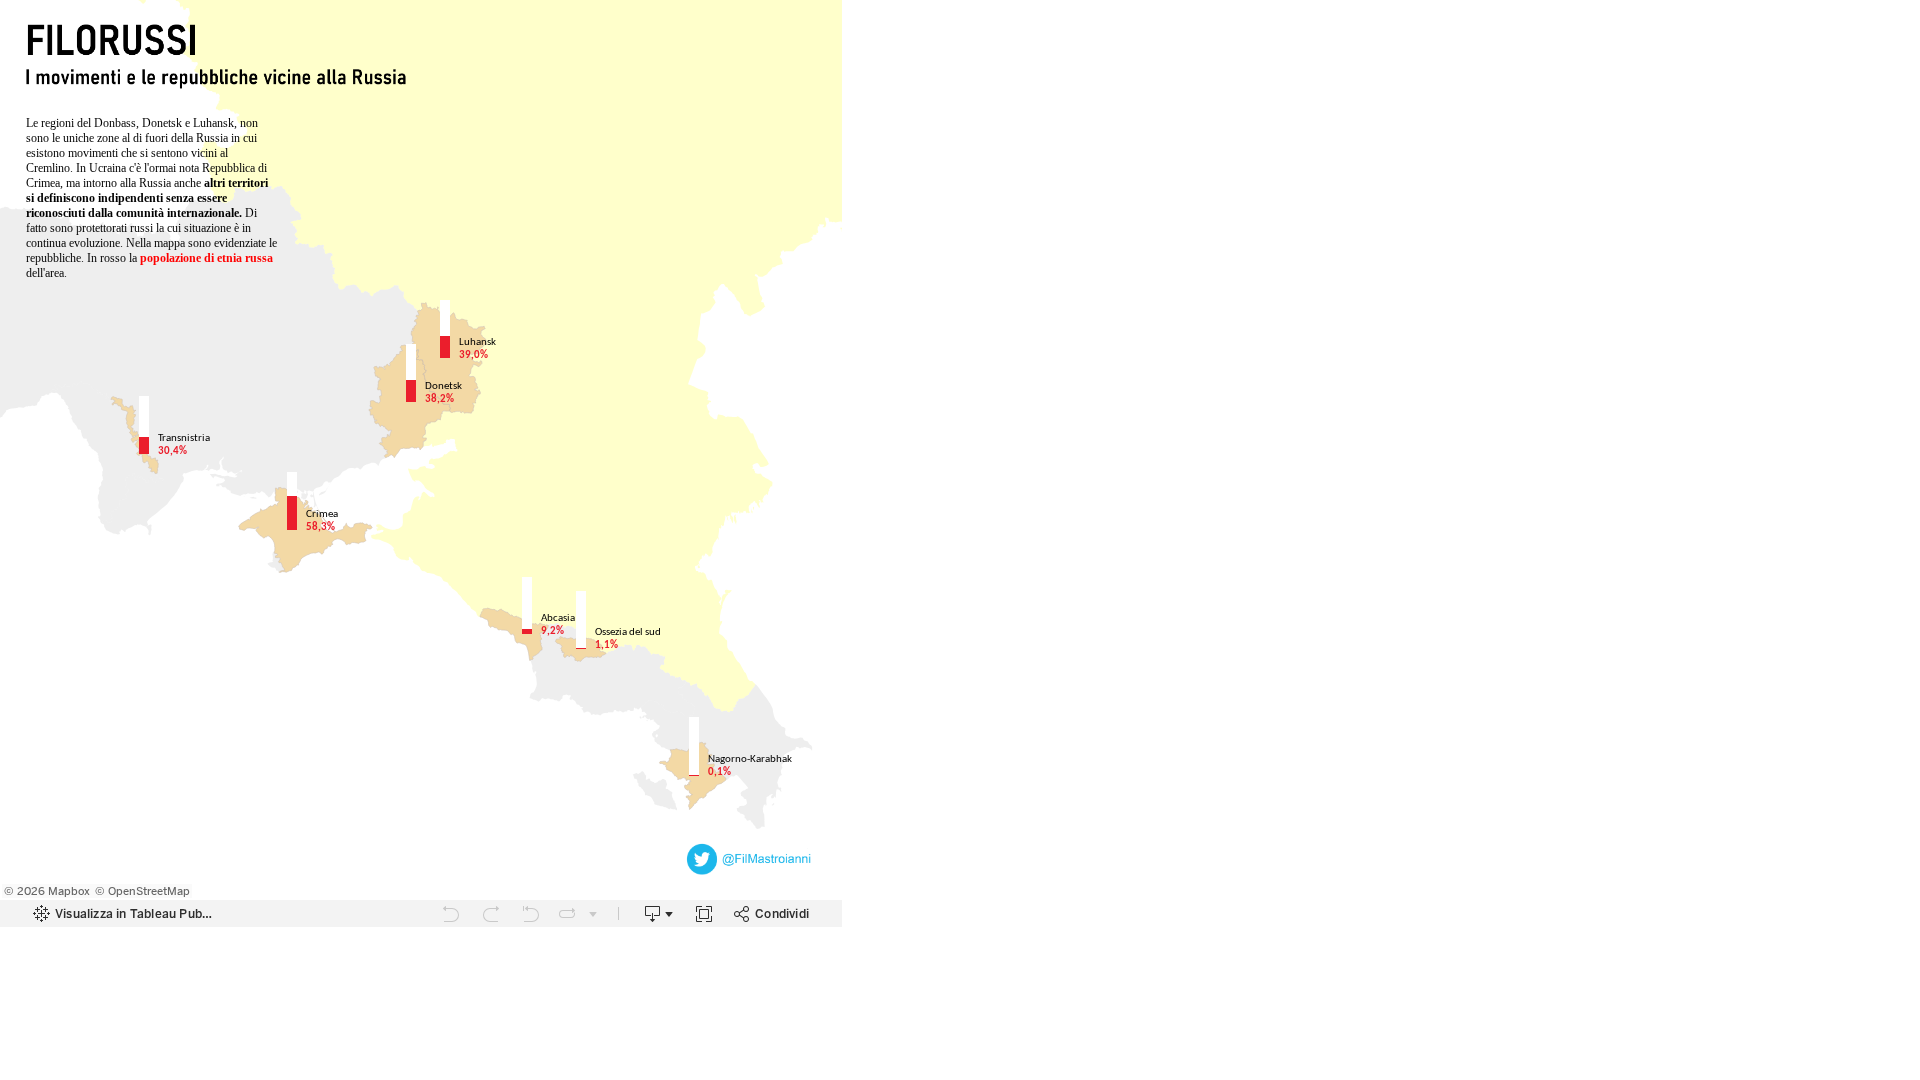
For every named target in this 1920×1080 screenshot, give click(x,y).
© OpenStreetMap (142, 891)
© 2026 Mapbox (47, 891)
